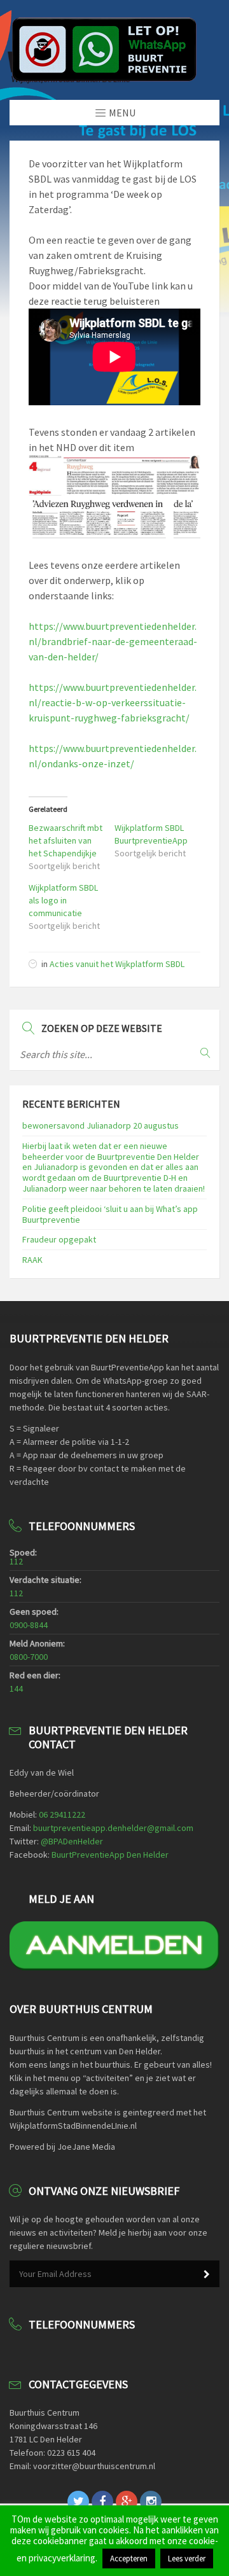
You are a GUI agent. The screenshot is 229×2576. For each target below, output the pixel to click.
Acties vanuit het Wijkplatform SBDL (117, 964)
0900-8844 (29, 1625)
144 (16, 1688)
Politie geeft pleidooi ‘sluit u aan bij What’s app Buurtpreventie (110, 1214)
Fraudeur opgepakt (59, 1239)
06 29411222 (62, 1814)
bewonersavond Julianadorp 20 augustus (101, 1125)
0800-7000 (29, 1657)
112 (16, 1561)
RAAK (32, 1260)
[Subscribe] (207, 2274)
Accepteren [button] (129, 2559)
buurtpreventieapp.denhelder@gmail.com (113, 1828)
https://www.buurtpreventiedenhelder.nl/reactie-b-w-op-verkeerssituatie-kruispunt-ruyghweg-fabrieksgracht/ (113, 702)
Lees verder (187, 2559)
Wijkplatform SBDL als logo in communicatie (63, 900)
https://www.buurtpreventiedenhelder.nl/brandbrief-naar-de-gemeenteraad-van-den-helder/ (113, 641)
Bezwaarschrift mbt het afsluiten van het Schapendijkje (66, 840)
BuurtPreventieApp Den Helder (110, 1855)
